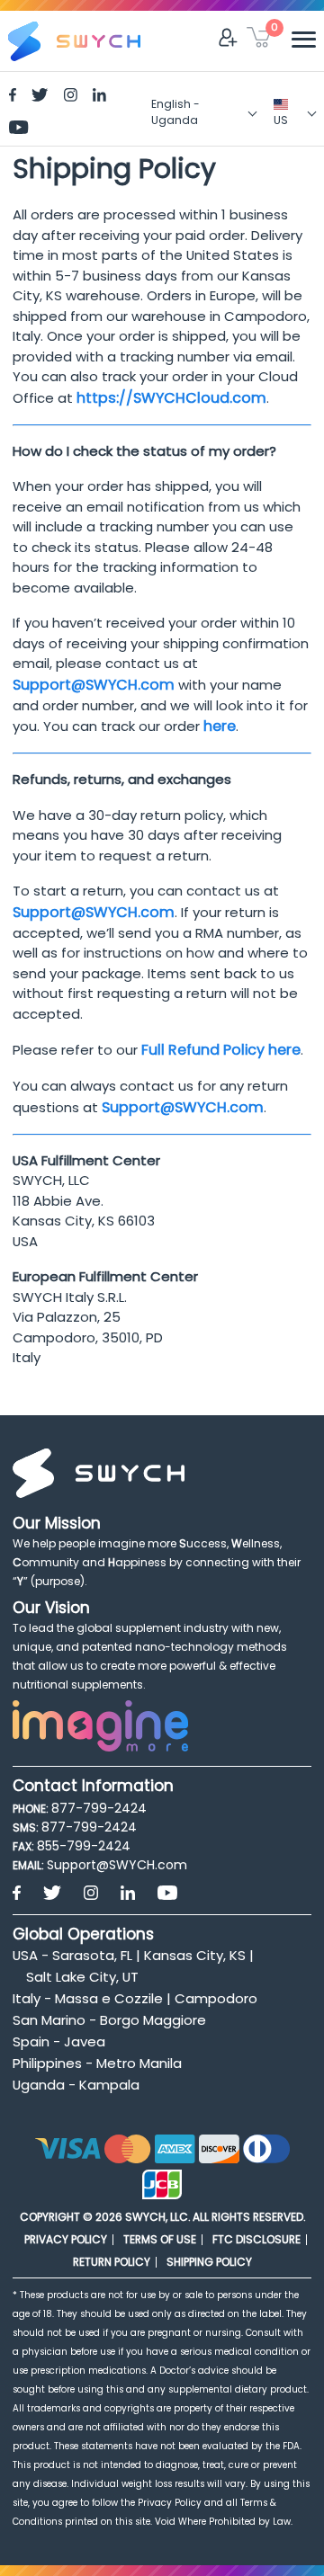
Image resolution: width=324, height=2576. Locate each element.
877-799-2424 (99, 1808)
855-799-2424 (84, 1846)
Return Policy (112, 2262)
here (220, 726)
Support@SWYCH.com (94, 685)
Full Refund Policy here (221, 1050)
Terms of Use (160, 2239)
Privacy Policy (66, 2239)
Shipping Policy (209, 2262)
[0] (259, 40)
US (281, 120)
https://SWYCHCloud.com (171, 398)
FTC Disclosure (256, 2239)
